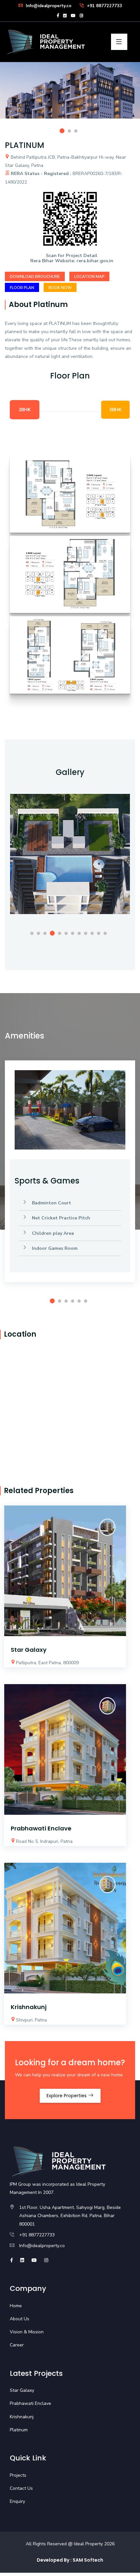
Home (16, 2306)
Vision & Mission (27, 2332)
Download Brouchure (35, 277)
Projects (18, 2475)
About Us (20, 2319)
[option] (70, 95)
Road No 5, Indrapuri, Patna (44, 1841)
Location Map (89, 277)
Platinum (19, 2430)
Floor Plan (22, 288)
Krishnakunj (29, 2007)
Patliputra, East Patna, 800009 (47, 1663)
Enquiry (17, 2501)
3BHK (115, 410)
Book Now (60, 288)
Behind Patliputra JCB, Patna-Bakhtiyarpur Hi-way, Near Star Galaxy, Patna (65, 161)
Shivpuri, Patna (31, 2020)
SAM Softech (88, 2560)
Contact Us (21, 2488)
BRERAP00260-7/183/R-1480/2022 (64, 178)
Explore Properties (67, 2096)
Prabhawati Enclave (41, 1828)
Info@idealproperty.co (48, 6)
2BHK (25, 410)
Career (17, 2345)
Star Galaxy (29, 1650)
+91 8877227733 (104, 6)
